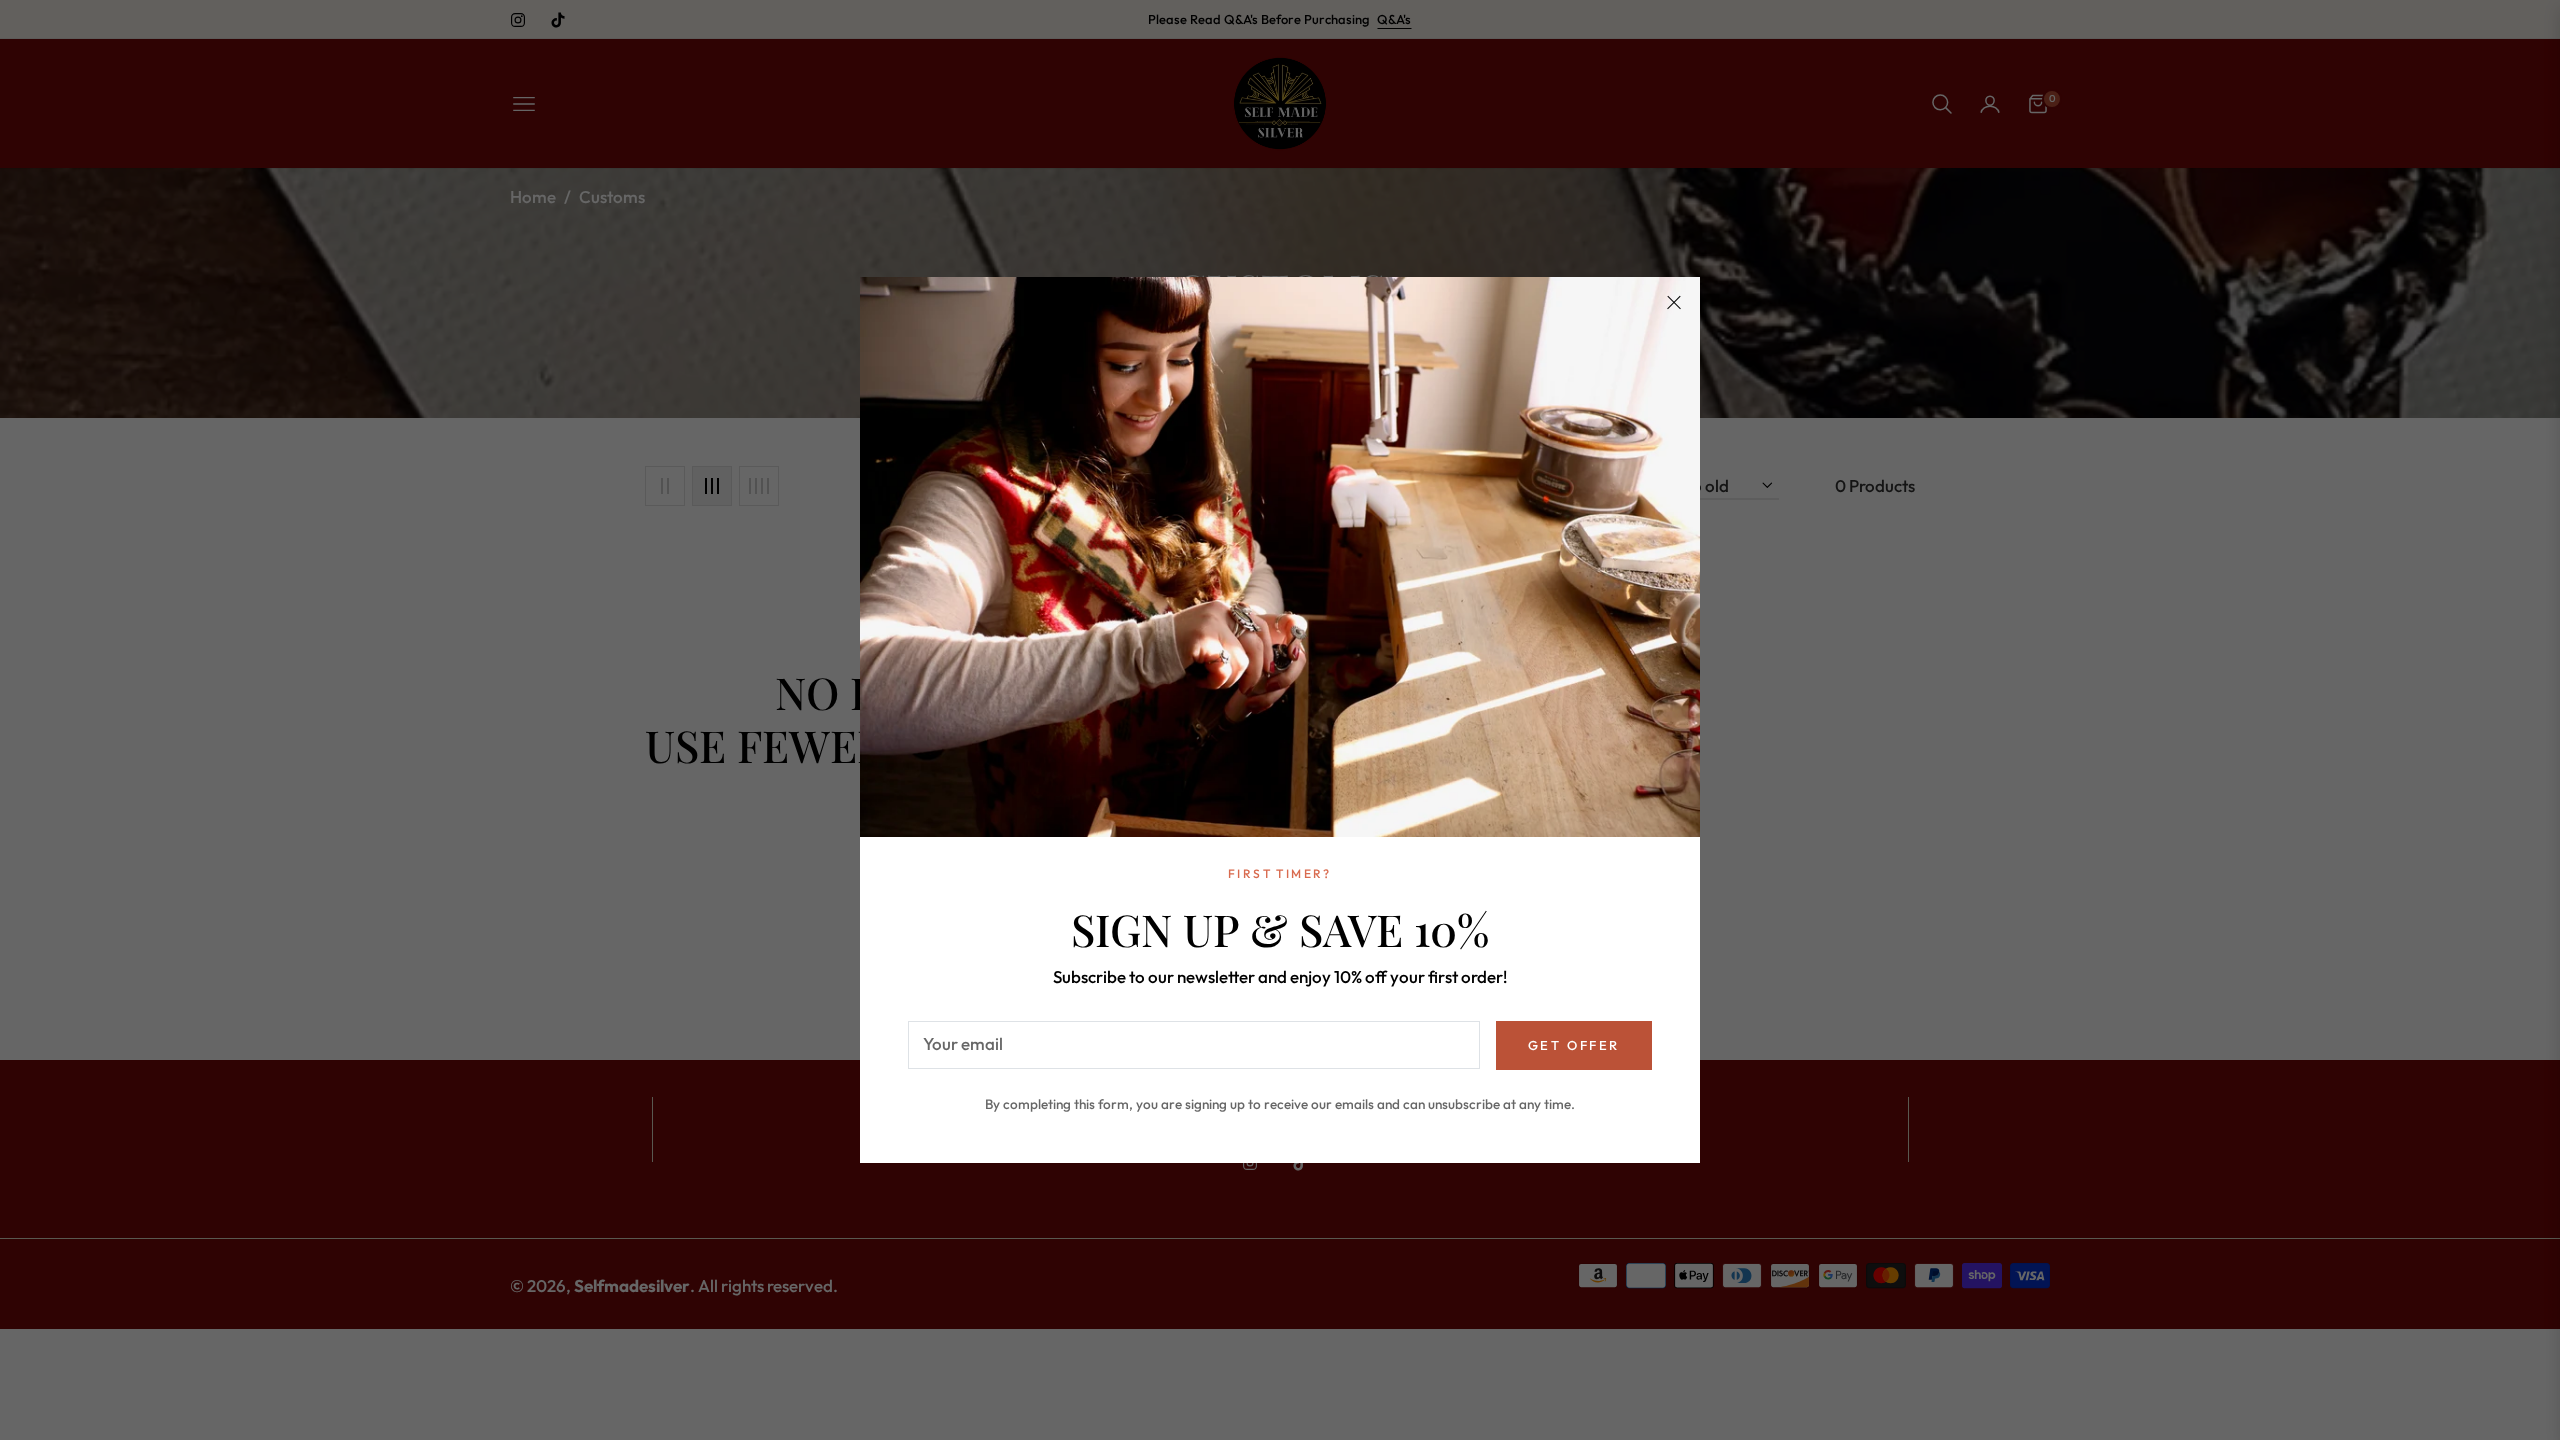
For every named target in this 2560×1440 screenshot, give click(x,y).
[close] (1674, 303)
